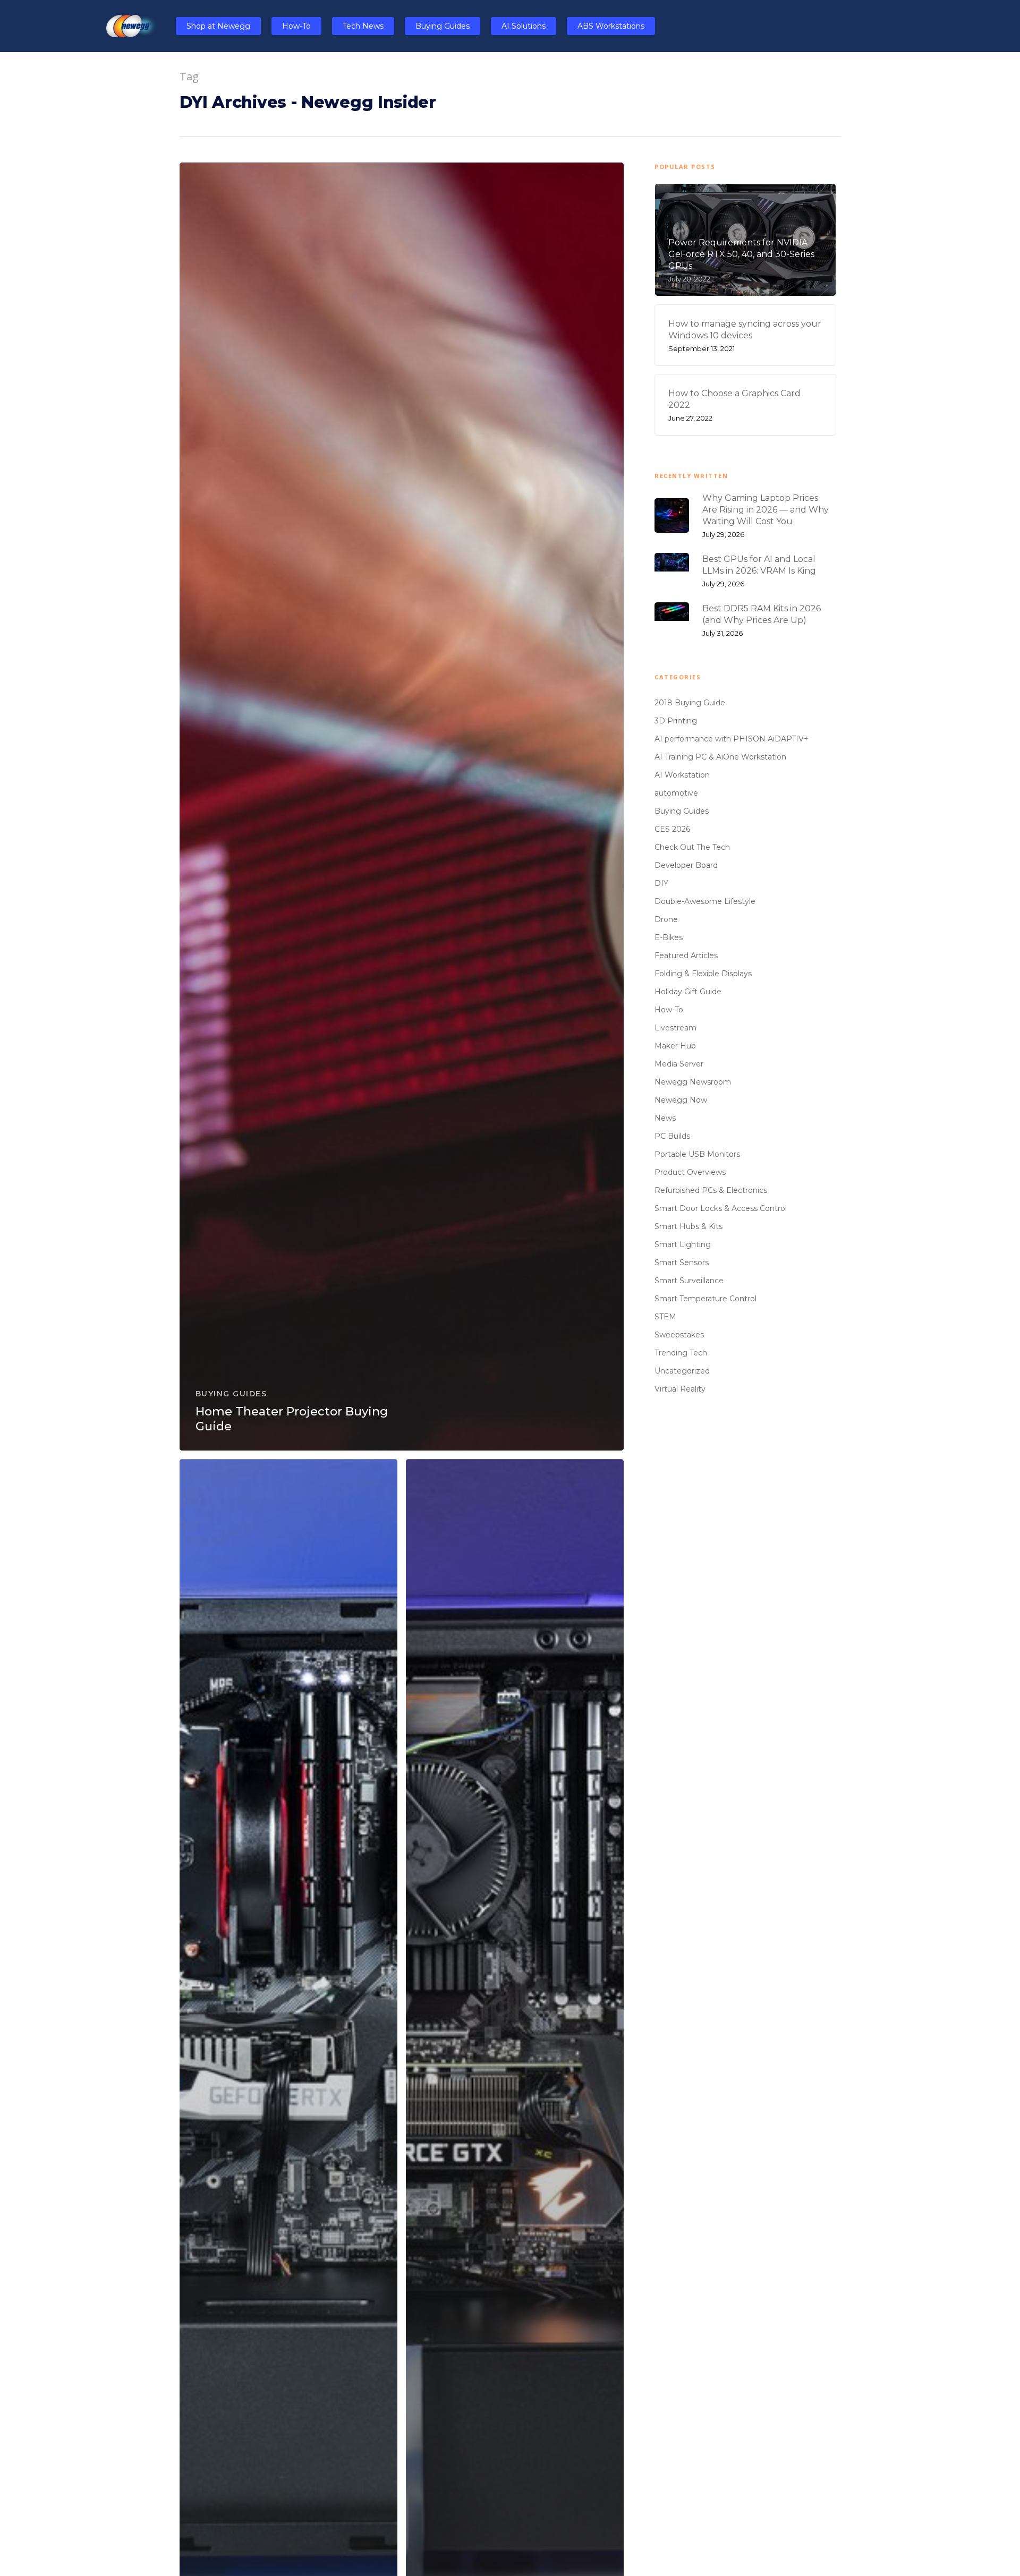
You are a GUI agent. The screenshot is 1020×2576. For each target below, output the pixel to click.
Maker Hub (675, 1046)
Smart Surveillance (689, 1281)
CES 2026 (672, 829)
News (665, 1118)
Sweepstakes (679, 1335)
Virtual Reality (680, 1389)
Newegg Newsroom (693, 1082)
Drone (666, 919)
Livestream (675, 1028)
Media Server (679, 1064)
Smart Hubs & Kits (688, 1226)
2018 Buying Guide (690, 703)
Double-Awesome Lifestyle (705, 901)
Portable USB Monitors (697, 1154)
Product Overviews (690, 1172)
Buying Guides (231, 1394)
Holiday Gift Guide (688, 992)
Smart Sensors (682, 1263)
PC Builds (672, 1136)
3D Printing (676, 721)
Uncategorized (682, 1371)
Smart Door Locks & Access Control (721, 1208)
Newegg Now (681, 1100)
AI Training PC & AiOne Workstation (720, 757)
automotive (676, 793)
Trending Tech (681, 1353)
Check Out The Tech (692, 847)
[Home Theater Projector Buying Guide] (402, 807)
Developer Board (686, 865)
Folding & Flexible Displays (703, 974)
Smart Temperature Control (705, 1299)
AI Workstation (682, 775)
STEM (665, 1317)
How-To (669, 1010)
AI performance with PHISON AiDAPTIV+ (732, 739)
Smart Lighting (683, 1244)
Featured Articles (686, 956)
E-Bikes (669, 937)
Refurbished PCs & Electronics (711, 1190)
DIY (661, 883)
